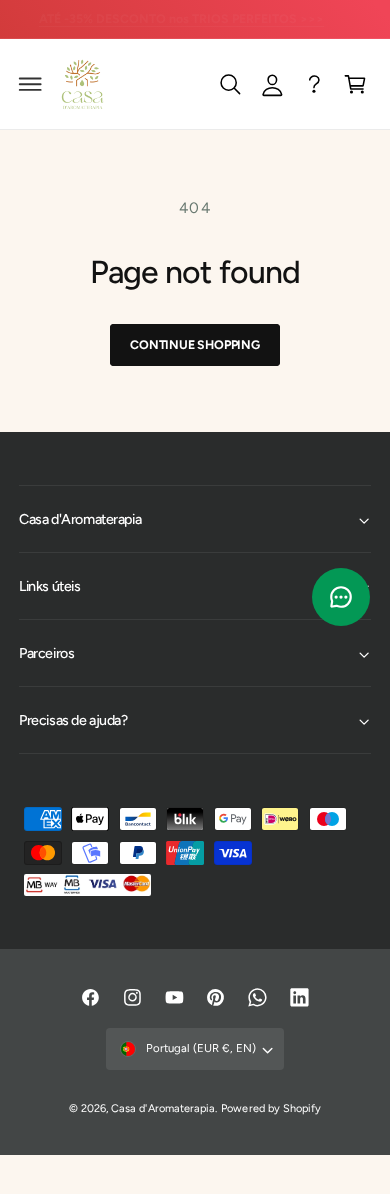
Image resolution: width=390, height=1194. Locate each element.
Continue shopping (195, 344)
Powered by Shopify (270, 1108)
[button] (31, 84)
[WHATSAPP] (314, 84)
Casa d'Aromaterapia (162, 1108)
